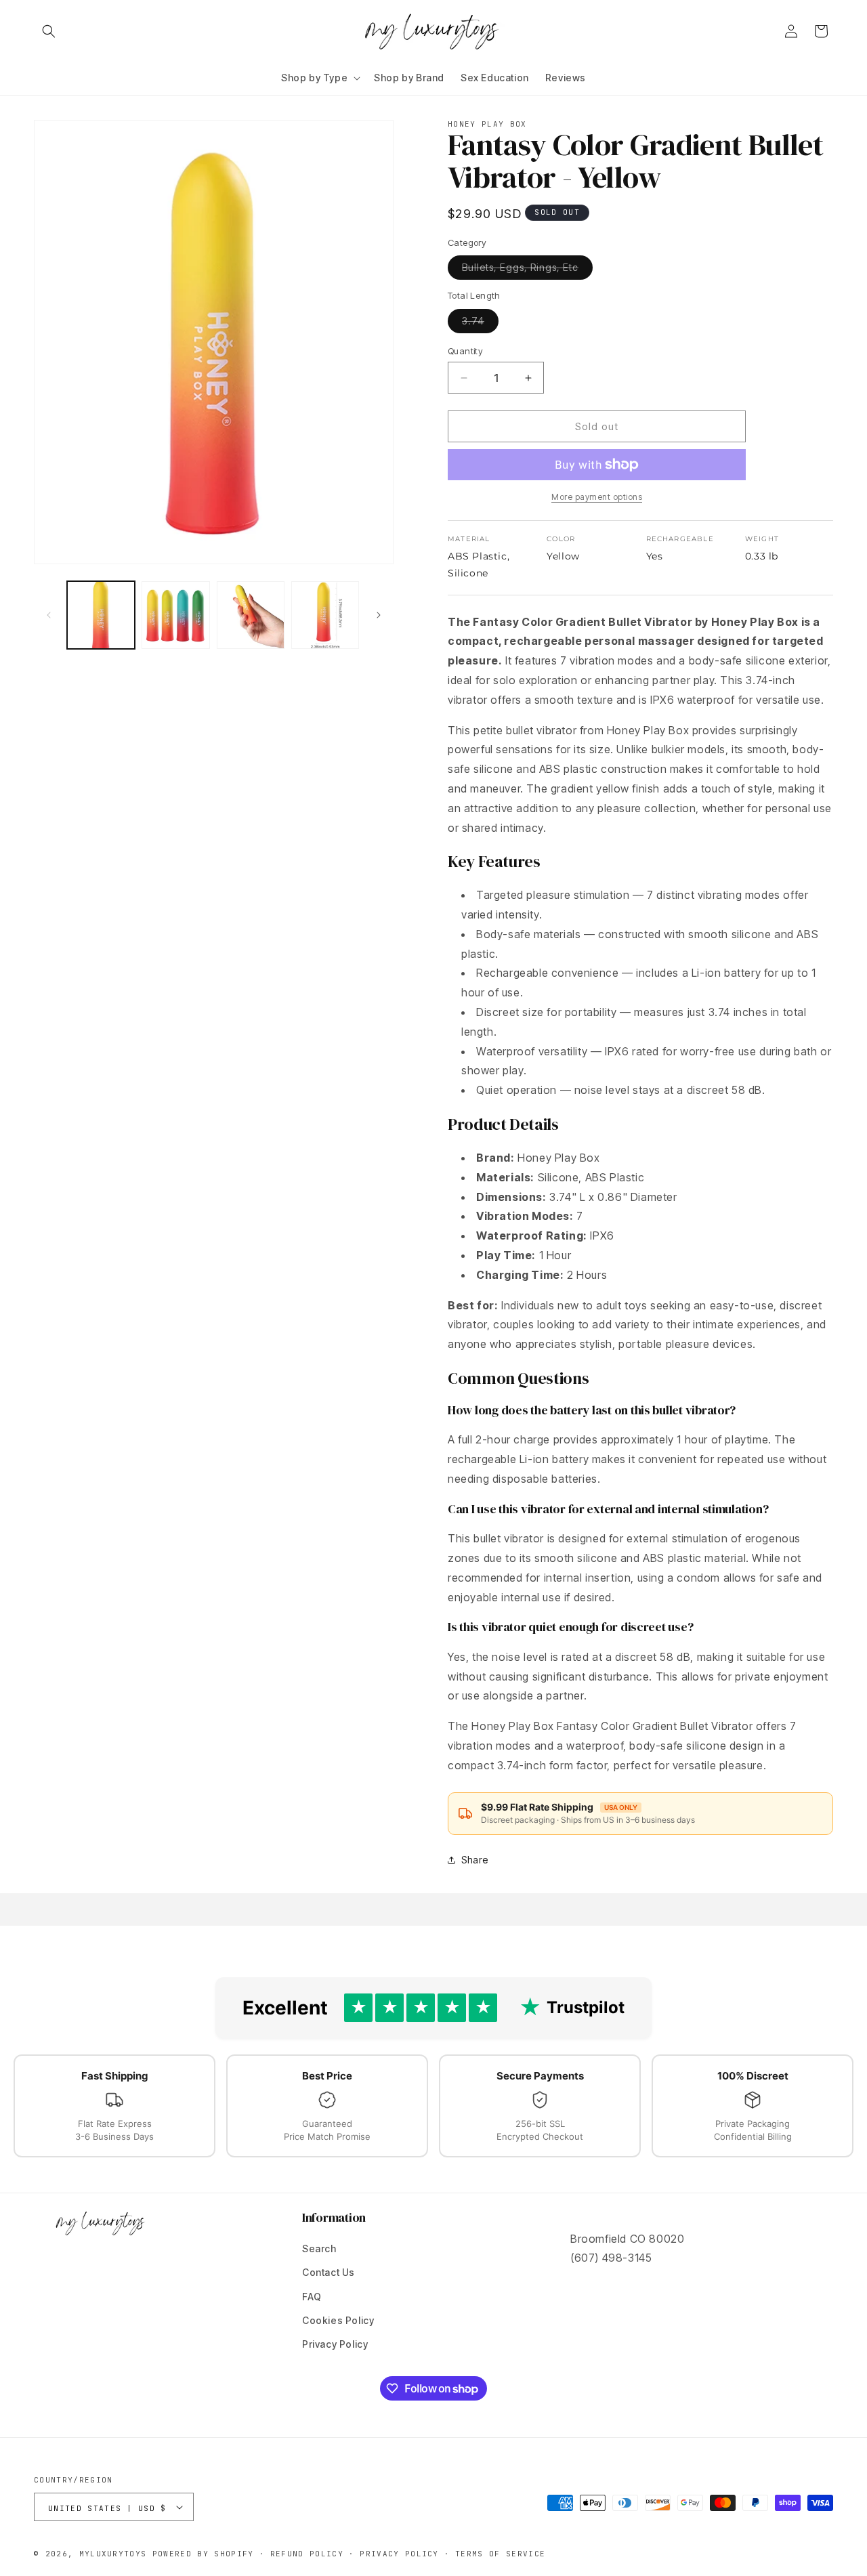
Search (319, 2248)
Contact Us (329, 2272)
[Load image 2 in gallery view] (175, 615)
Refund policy (307, 2554)
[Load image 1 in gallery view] (101, 615)
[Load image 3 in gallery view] (251, 615)
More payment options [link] (597, 497)
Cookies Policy (338, 2320)
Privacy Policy (335, 2344)
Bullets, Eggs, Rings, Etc (527, 270)
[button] (49, 31)
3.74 (480, 324)
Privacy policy (399, 2554)
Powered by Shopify (203, 2554)
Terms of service (500, 2554)
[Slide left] (49, 615)
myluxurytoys (113, 2554)
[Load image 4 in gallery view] (325, 615)
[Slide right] (379, 615)
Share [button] (475, 1860)
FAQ (312, 2297)
